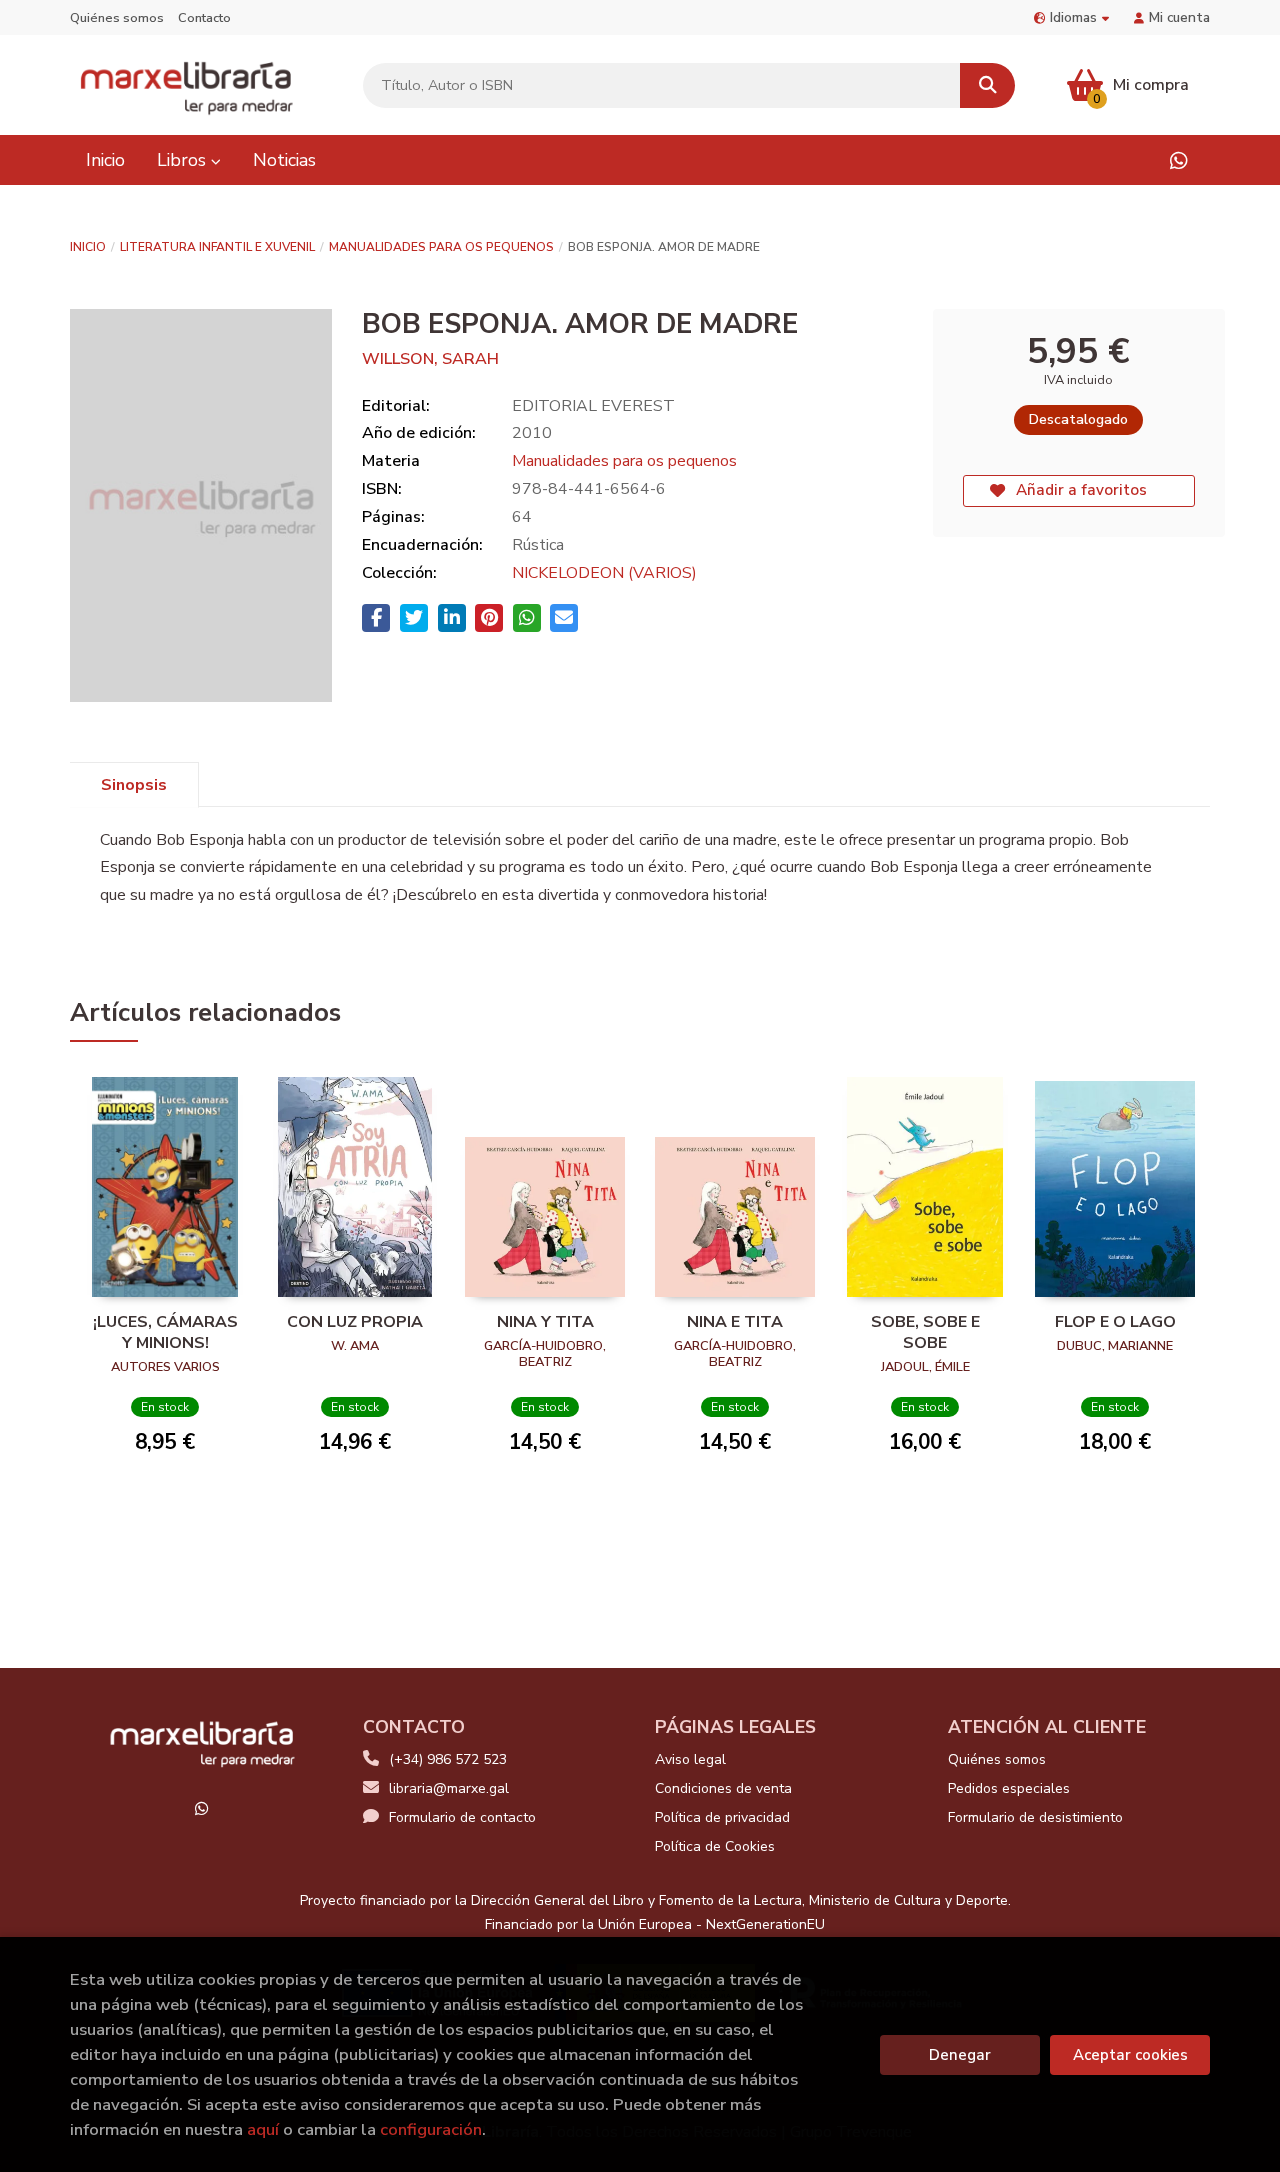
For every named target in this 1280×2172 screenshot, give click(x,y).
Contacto (204, 18)
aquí (263, 2129)
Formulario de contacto (462, 1817)
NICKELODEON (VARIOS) (604, 573)
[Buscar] (987, 85)
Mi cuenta (1179, 17)
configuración (431, 2129)
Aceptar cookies (1130, 2055)
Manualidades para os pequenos (441, 247)
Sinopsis (134, 785)
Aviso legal (690, 1759)
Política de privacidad (722, 1817)
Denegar (960, 2055)
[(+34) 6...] (1178, 160)
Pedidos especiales (1009, 1788)
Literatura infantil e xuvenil (217, 247)
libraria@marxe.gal (449, 1788)
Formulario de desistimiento (1035, 1817)
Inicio (88, 247)
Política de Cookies (715, 1846)
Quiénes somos (117, 18)
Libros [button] (184, 160)
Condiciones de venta (723, 1788)
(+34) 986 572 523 (448, 1759)
